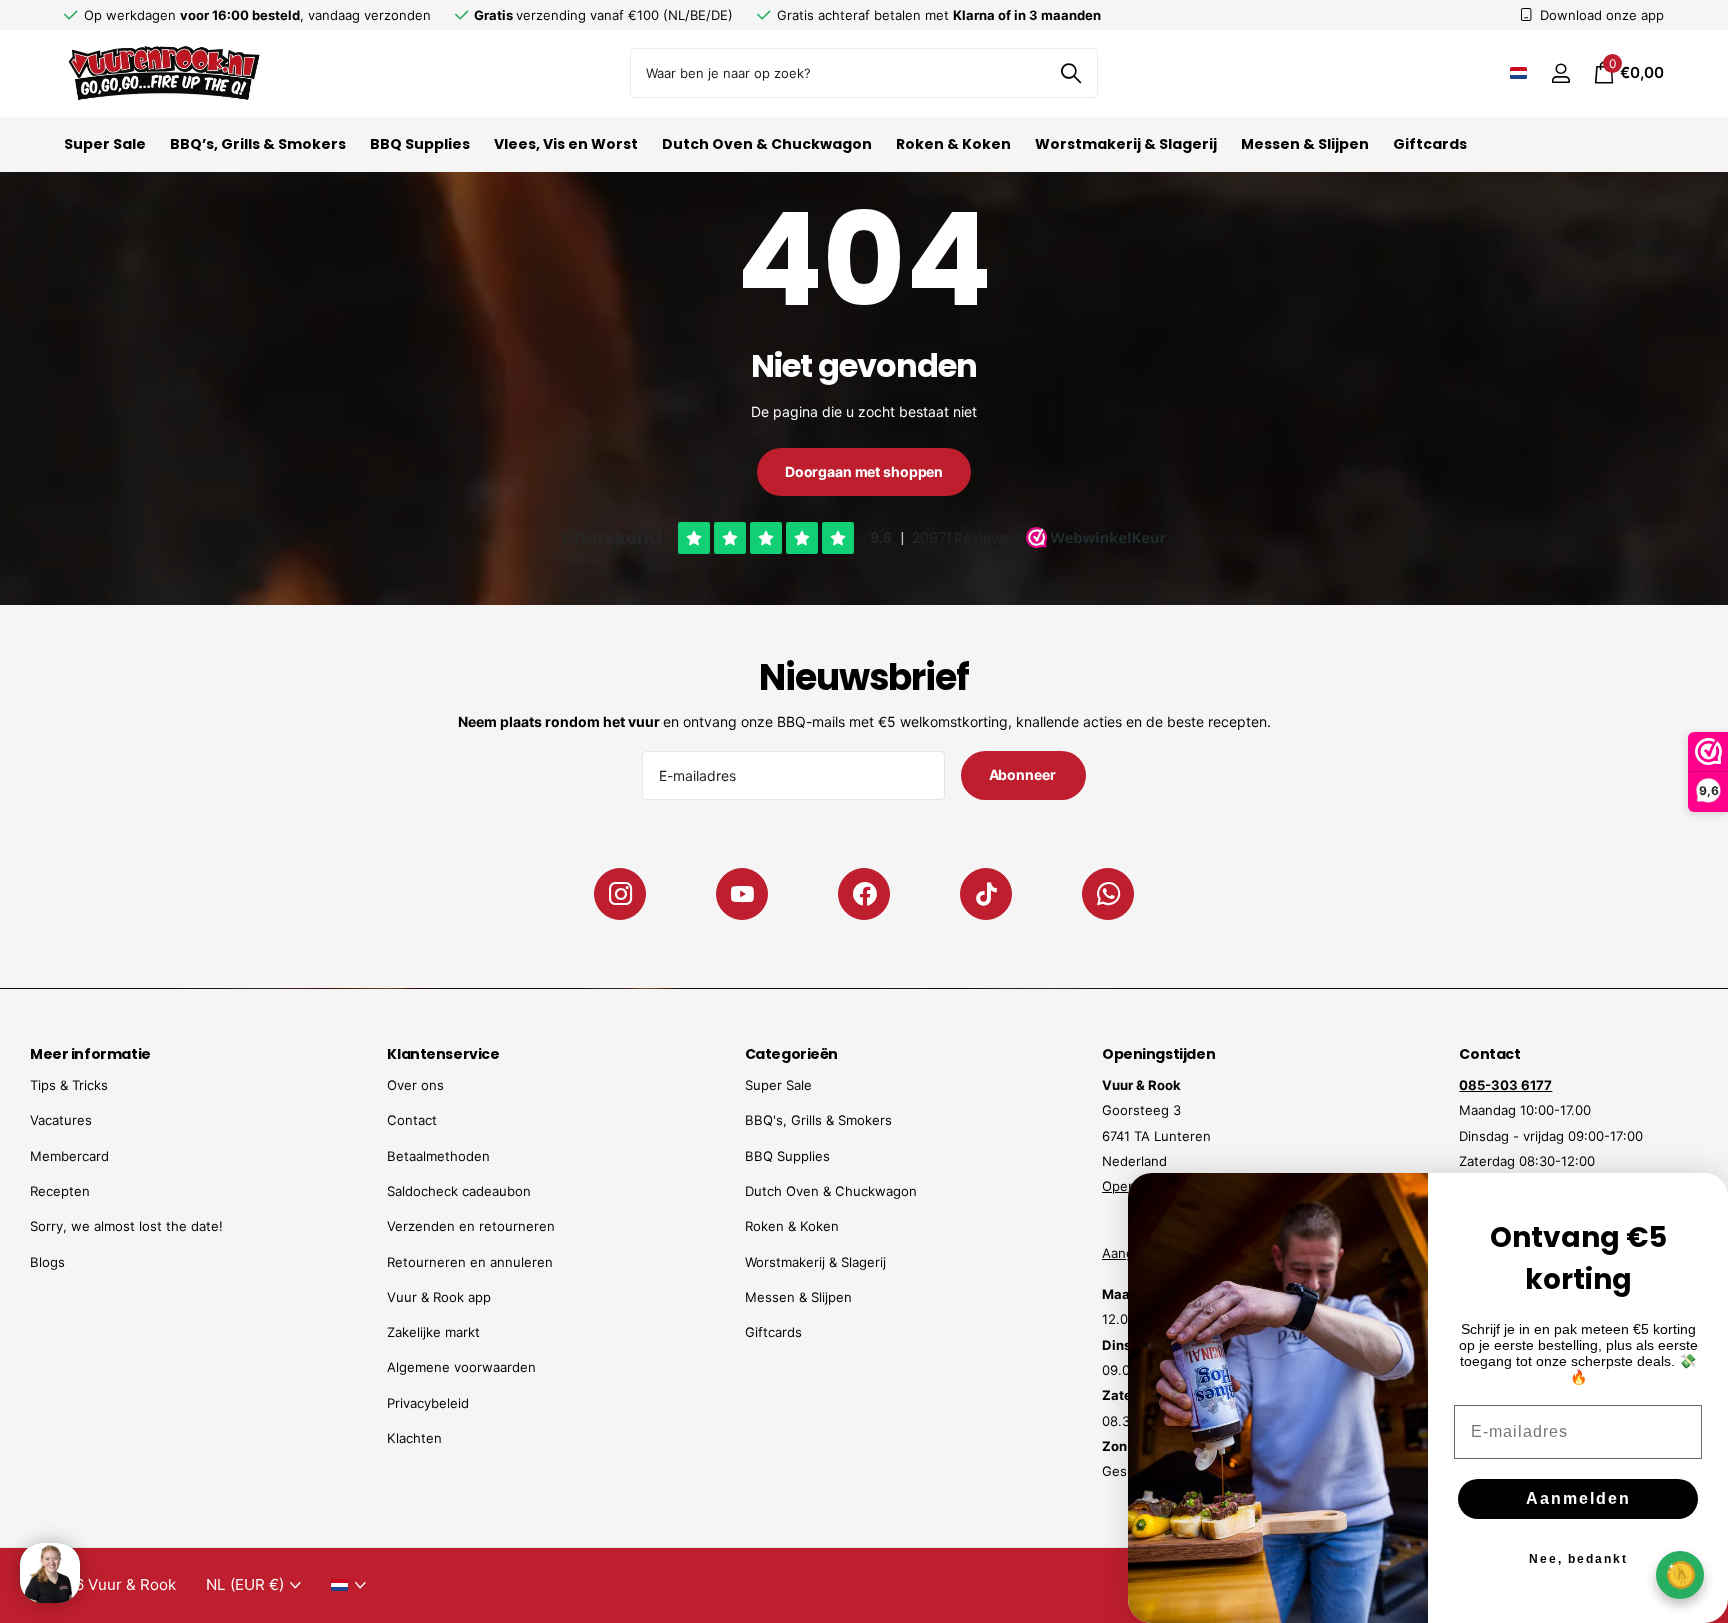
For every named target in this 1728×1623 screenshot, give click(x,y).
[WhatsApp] (1108, 894)
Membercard (69, 1156)
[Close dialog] (1700, 1201)
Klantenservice (443, 1054)
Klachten (414, 1438)
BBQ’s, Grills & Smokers (258, 144)
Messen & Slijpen (1305, 144)
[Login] (1560, 73)
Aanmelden (1578, 1498)
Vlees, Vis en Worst (566, 144)
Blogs (47, 1262)
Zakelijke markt (433, 1332)
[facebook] (864, 894)
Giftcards (1430, 144)
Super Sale (105, 144)
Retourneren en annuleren (470, 1262)
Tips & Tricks (69, 1085)
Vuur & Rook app (439, 1297)
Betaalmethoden (438, 1156)
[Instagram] (620, 894)
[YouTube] (742, 894)
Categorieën (791, 1054)
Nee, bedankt (1578, 1559)
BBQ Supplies (420, 144)
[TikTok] (986, 894)
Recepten (60, 1191)
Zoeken (1070, 73)
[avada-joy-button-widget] (1680, 1574)
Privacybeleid (428, 1403)
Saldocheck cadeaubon (459, 1191)
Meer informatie (90, 1054)
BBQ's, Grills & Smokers (818, 1120)
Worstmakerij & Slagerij (1126, 144)
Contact (412, 1120)
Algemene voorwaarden (461, 1367)
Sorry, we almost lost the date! (126, 1226)
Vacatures (61, 1120)
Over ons (415, 1085)
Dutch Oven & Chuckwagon (767, 144)
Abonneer (1024, 774)
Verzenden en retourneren (471, 1226)
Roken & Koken (953, 144)
